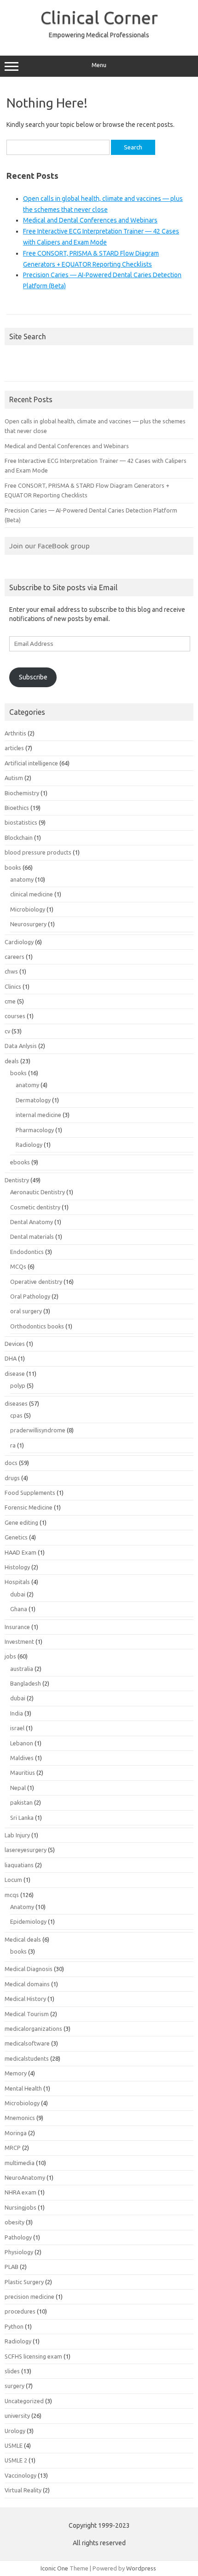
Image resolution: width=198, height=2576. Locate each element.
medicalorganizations (33, 2029)
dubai (18, 1594)
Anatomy (22, 1907)
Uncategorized (24, 2401)
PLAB (12, 2267)
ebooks (20, 1162)
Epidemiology (28, 1921)
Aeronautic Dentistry (38, 1192)
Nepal (18, 1788)
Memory (16, 2073)
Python (14, 2326)
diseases (16, 1403)
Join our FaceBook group (49, 546)
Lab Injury (17, 1835)
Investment (19, 1641)
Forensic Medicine (29, 1507)
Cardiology (19, 942)
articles (14, 748)
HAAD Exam (20, 1552)
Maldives (22, 1758)
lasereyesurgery (26, 1850)
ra (13, 1445)
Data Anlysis (21, 1046)
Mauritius (23, 1772)
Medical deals (23, 1939)
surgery (15, 2386)
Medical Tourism (27, 2014)
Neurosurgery (28, 924)
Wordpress (141, 2568)
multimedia (20, 2163)
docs (11, 1463)
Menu (99, 65)
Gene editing (21, 1522)
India (17, 1713)
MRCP (13, 2148)
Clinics (13, 986)
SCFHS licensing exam (33, 2356)
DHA (11, 1358)
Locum (13, 1880)
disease (15, 1373)
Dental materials (32, 1237)
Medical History (25, 1999)
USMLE (14, 2445)
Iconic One (54, 2568)
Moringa (16, 2133)
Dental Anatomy (32, 1222)
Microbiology (28, 909)
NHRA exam (20, 2192)
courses (15, 1016)
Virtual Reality (23, 2490)
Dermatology (33, 1100)
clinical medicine (32, 894)
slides (12, 2371)
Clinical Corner (99, 17)
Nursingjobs (20, 2207)
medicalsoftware (27, 2043)
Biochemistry (22, 793)
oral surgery (26, 1311)
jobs (10, 1656)
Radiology (29, 1145)
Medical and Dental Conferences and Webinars (90, 220)
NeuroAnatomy (25, 2177)
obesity (15, 2222)
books (13, 867)
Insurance (17, 1627)
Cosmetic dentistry (35, 1207)
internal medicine (38, 1115)
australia (22, 1669)
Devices (15, 1344)
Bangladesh (26, 1683)
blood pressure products (38, 852)
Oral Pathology (30, 1296)
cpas (16, 1415)
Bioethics (17, 808)
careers (15, 957)
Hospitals (17, 1582)
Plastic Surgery (24, 2282)
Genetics (16, 1537)
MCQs (18, 1266)
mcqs (12, 1895)
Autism (14, 778)
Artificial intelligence (31, 763)
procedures (20, 2311)
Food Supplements (30, 1493)
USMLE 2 (16, 2460)
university (17, 2416)
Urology (15, 2431)
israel (17, 1728)
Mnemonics (20, 2118)
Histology (17, 1567)
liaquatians (19, 1865)
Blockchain (19, 838)
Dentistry (17, 1180)
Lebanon (22, 1743)
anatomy (22, 879)
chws (11, 971)
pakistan (21, 1802)
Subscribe (33, 677)
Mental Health (23, 2088)
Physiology (19, 2252)
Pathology (18, 2237)
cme (10, 1001)
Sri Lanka (22, 1818)
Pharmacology (35, 1130)
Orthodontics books (37, 1326)
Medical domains (27, 1984)
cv (7, 1031)
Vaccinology (20, 2475)
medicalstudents (27, 2058)
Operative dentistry (36, 1282)
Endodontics (27, 1252)
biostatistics (21, 822)
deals (12, 1061)
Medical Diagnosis (29, 1969)
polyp (18, 1385)
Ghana (19, 1609)
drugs (12, 1478)
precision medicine (29, 2297)
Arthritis (15, 733)
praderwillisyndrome (38, 1430)
